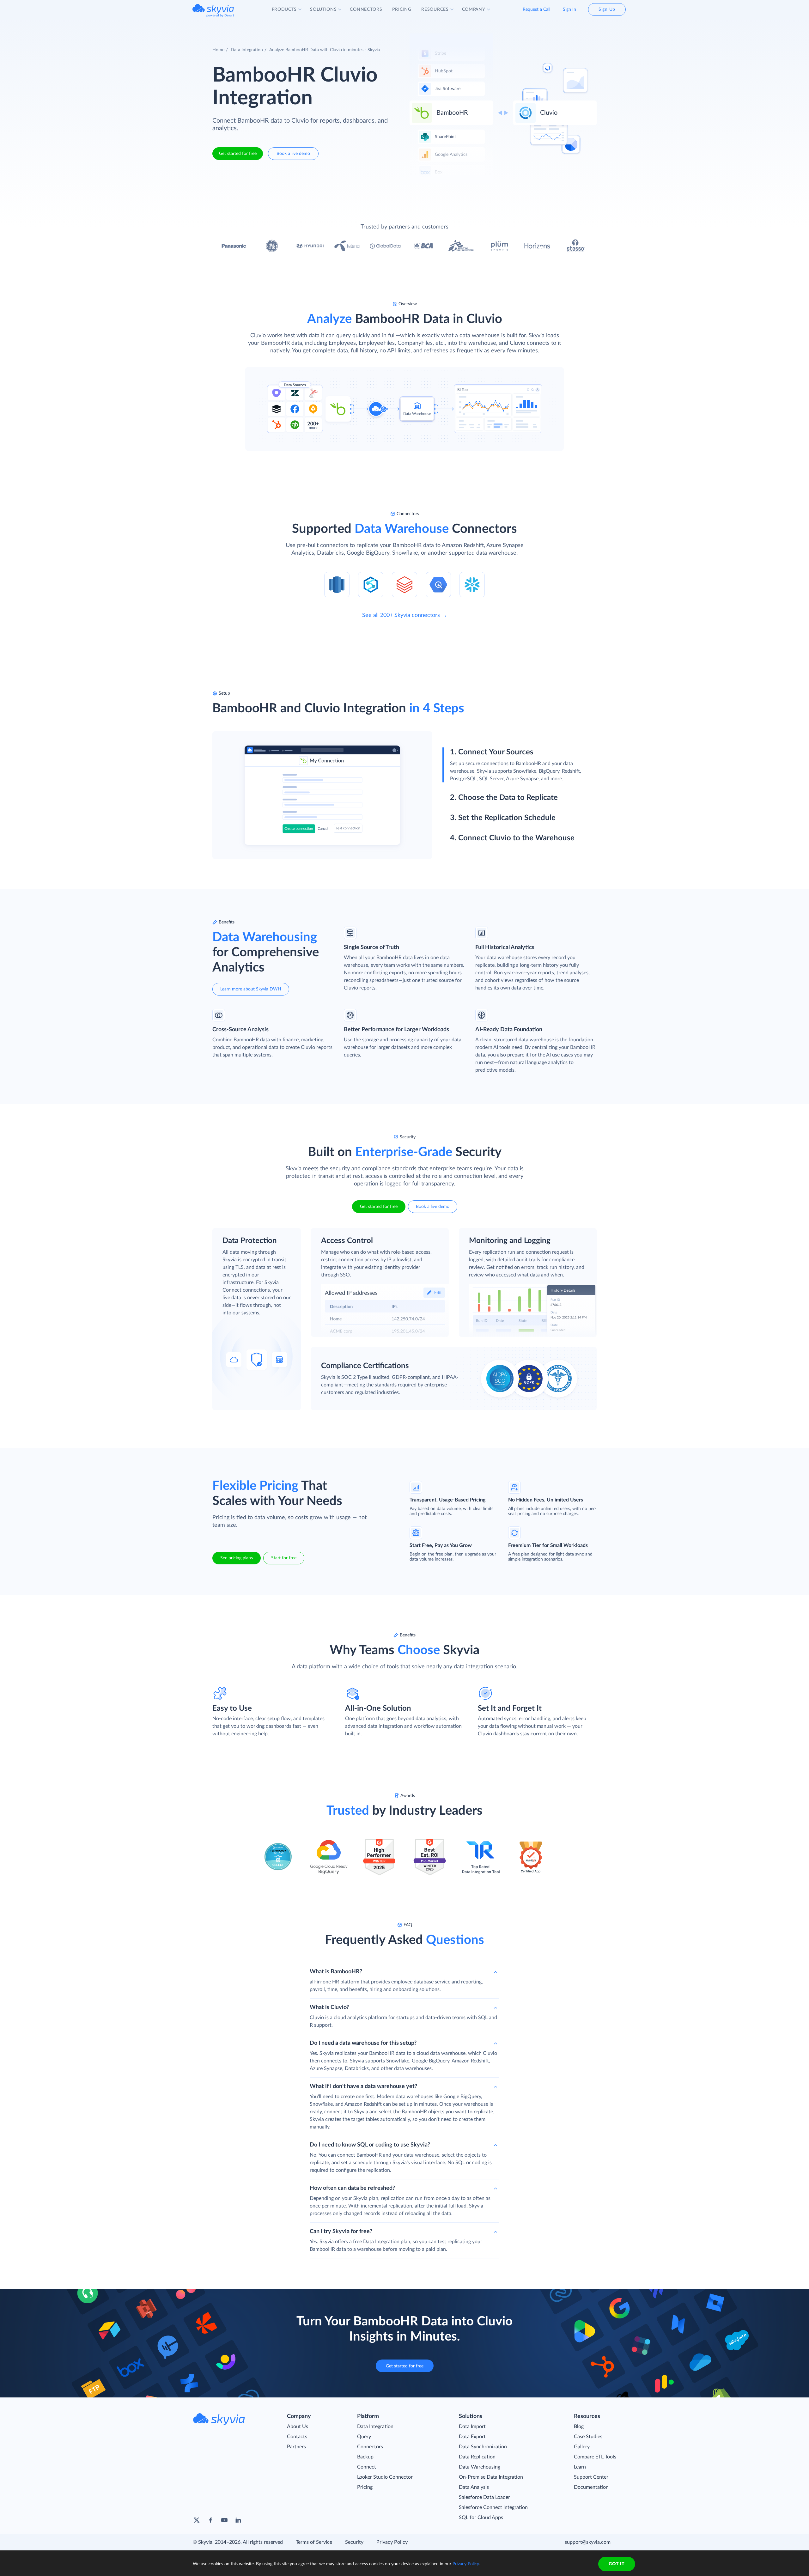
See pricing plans (237, 1558)
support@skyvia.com (588, 2542)
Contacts (297, 2437)
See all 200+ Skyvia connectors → (405, 615)
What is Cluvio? (329, 2007)
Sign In (569, 9)
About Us (298, 2427)
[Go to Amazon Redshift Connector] (337, 584)
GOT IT (617, 2564)
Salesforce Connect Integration (493, 2507)
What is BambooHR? (336, 1972)
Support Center (591, 2477)
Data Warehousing (480, 2467)
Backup (365, 2457)
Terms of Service (314, 2542)
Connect (367, 2467)
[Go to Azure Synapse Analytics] (371, 584)
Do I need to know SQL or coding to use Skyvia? (370, 2145)
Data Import (472, 2427)
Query (364, 2437)
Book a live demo (293, 154)
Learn (580, 2467)
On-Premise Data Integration (491, 2477)
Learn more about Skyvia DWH (251, 989)
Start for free (284, 1558)
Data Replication (477, 2457)
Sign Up (607, 9)
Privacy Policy (392, 2542)
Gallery (582, 2447)
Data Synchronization (483, 2447)
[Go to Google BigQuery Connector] (438, 584)
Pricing (365, 2487)
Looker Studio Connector (385, 2477)
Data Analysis (474, 2487)
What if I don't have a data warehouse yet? (363, 2086)
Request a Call (536, 9)
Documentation (591, 2487)
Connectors (370, 2447)
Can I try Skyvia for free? (341, 2232)
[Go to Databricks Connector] (404, 584)
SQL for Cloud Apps (481, 2518)
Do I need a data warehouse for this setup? (363, 2043)
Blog (579, 2427)
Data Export (472, 2437)
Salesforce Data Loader (484, 2497)
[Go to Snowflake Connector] (472, 584)
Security (354, 2542)
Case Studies (588, 2437)
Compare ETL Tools (595, 2457)
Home (218, 50)
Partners (296, 2447)
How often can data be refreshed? (352, 2188)
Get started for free (238, 154)
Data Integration (247, 50)
